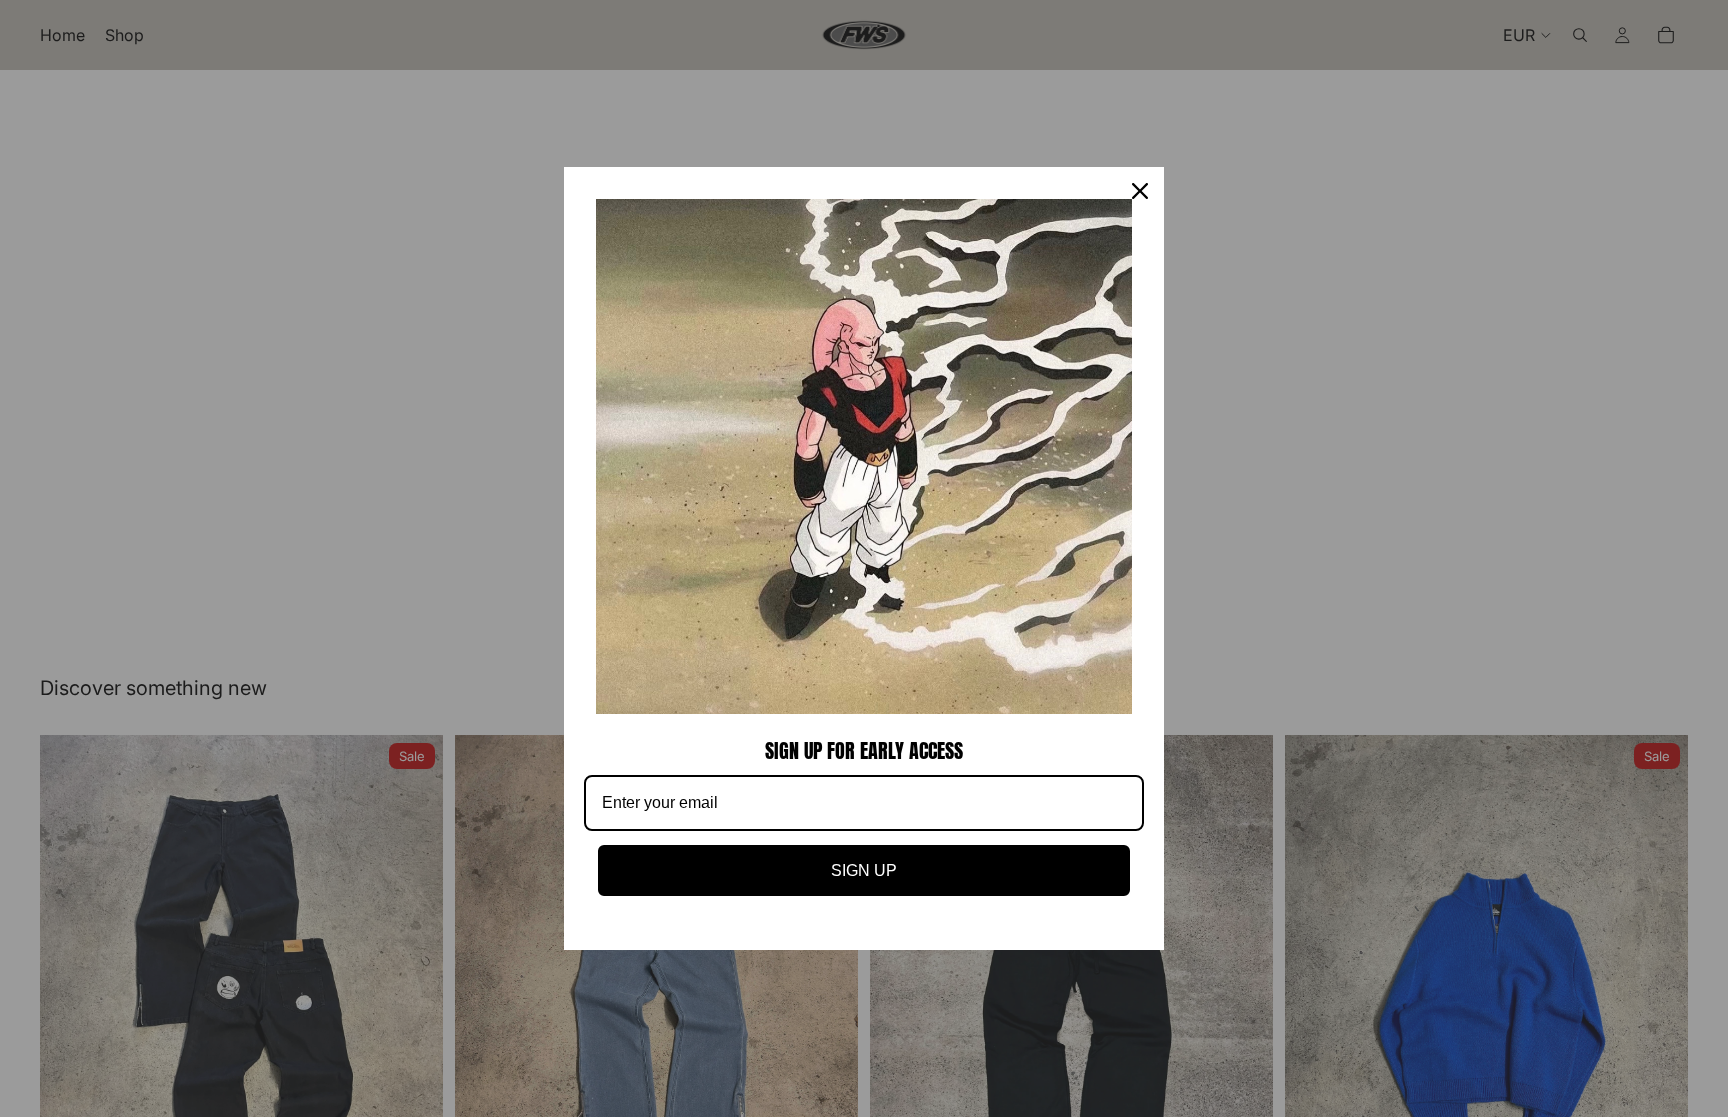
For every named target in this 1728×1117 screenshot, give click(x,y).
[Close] (1140, 191)
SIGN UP (864, 870)
